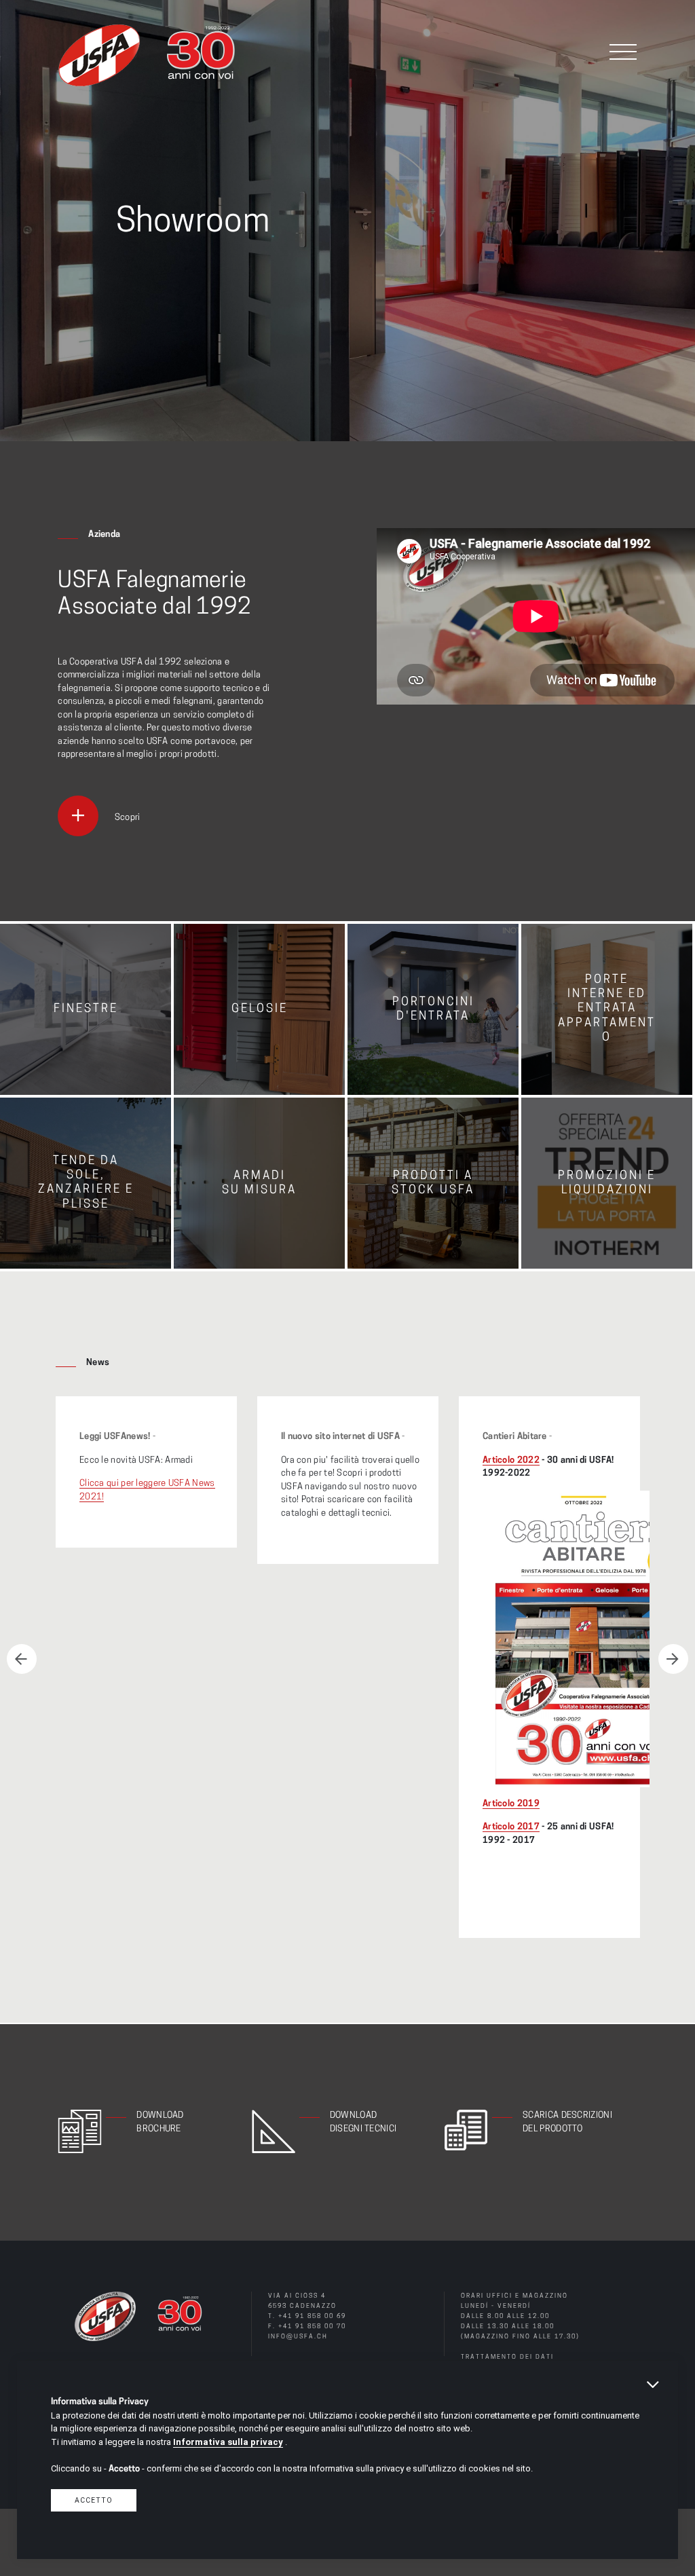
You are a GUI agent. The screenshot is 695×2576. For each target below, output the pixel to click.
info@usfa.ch (298, 2337)
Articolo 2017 (511, 1827)
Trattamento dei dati (507, 2357)
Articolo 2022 (511, 1460)
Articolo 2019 (511, 1804)
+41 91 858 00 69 (312, 2316)
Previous (22, 1659)
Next (673, 1659)
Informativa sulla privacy (228, 2442)
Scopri (128, 818)
